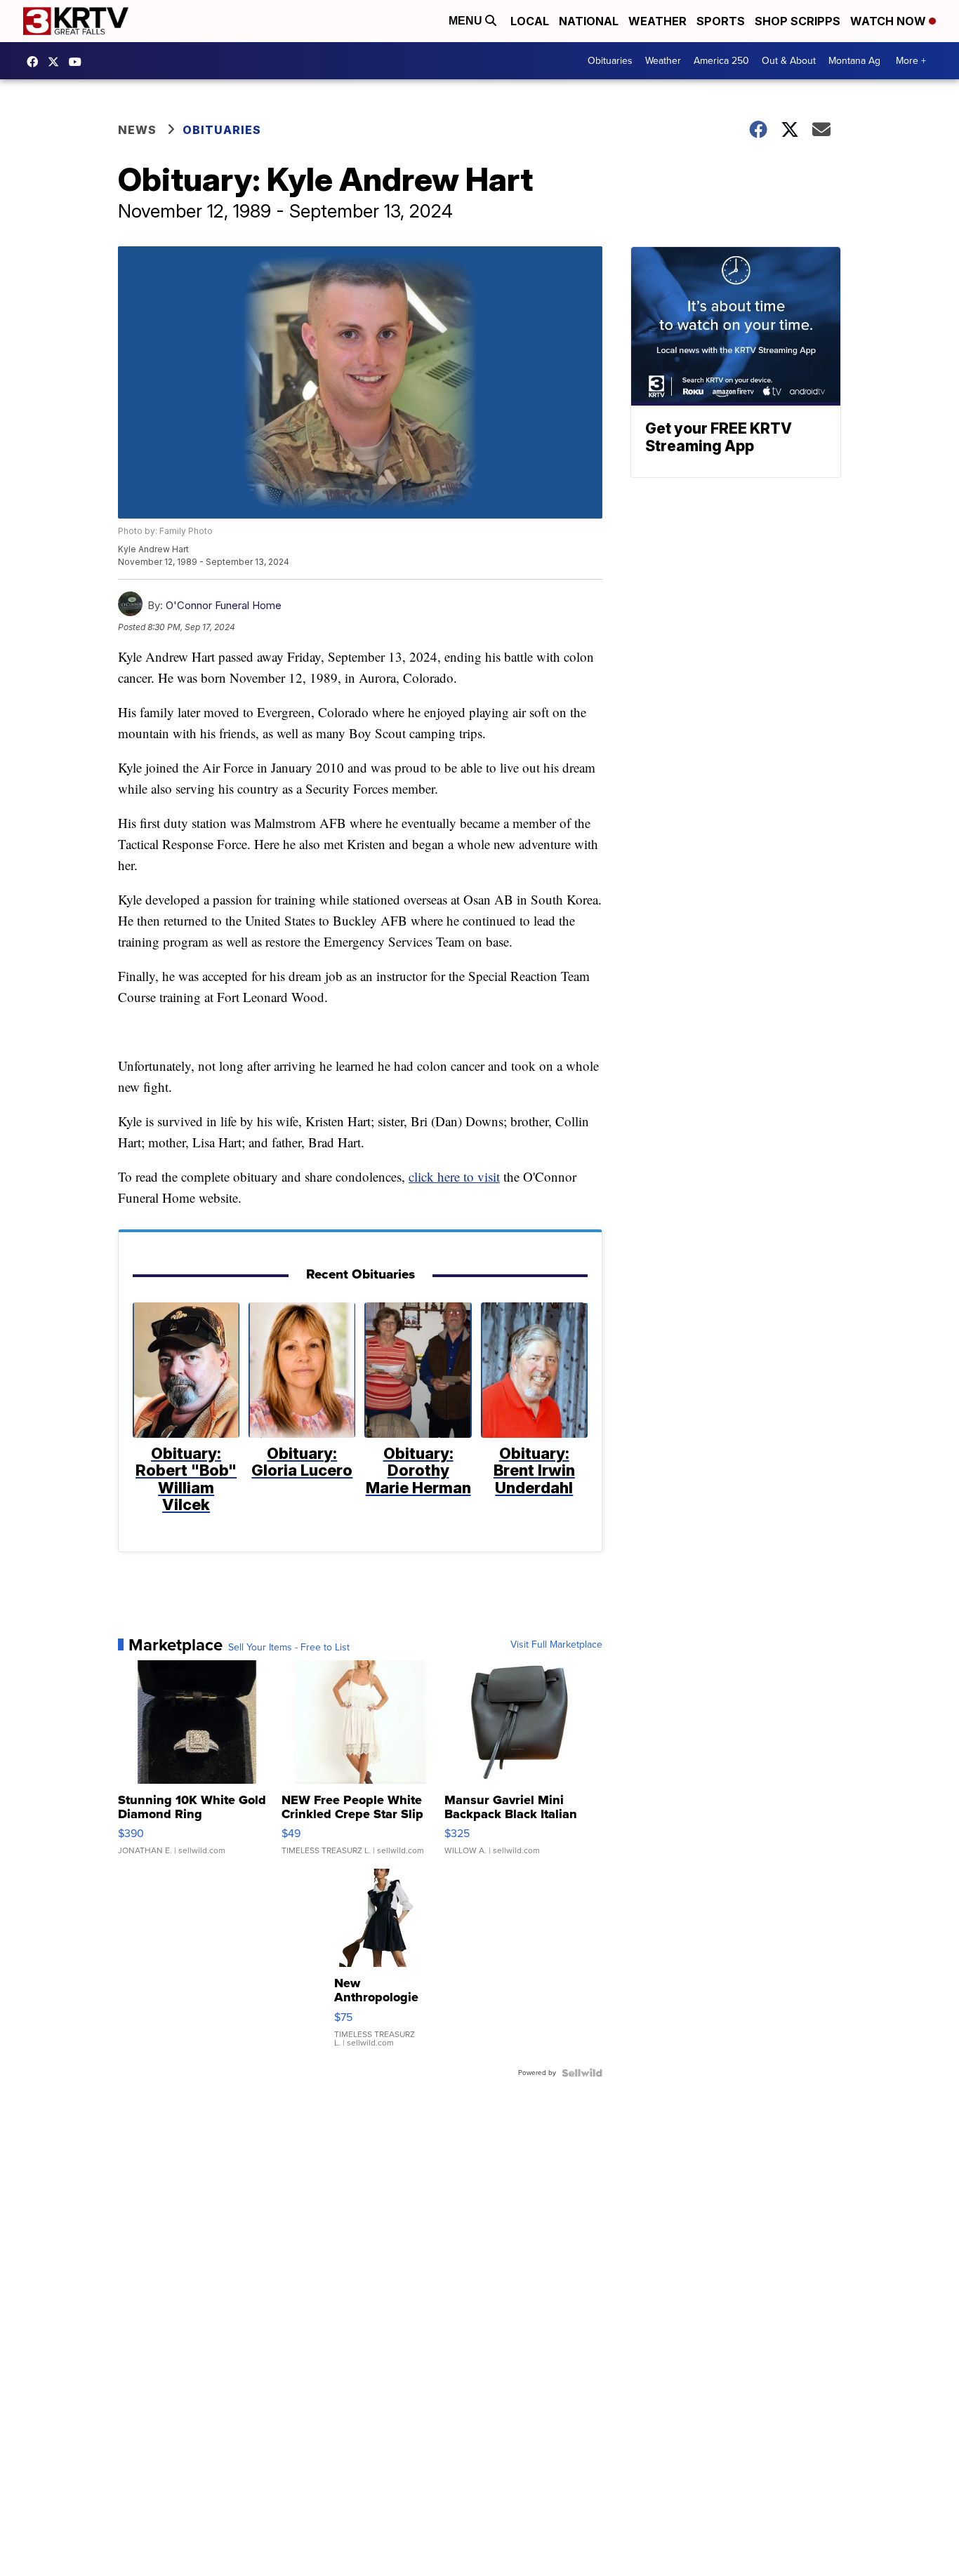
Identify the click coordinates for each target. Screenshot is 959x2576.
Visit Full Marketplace (556, 1645)
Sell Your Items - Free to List (289, 1648)
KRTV (57, 62)
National (589, 21)
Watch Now (889, 21)
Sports (721, 21)
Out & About (789, 61)
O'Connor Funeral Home (224, 605)
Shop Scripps (798, 21)
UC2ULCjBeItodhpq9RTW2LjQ (79, 62)
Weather (657, 21)
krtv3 (36, 62)
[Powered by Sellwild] (582, 2073)
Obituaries (610, 61)
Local (530, 21)
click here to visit (454, 1176)
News (137, 130)
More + (911, 61)
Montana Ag (854, 61)
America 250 (721, 61)
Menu (467, 21)
